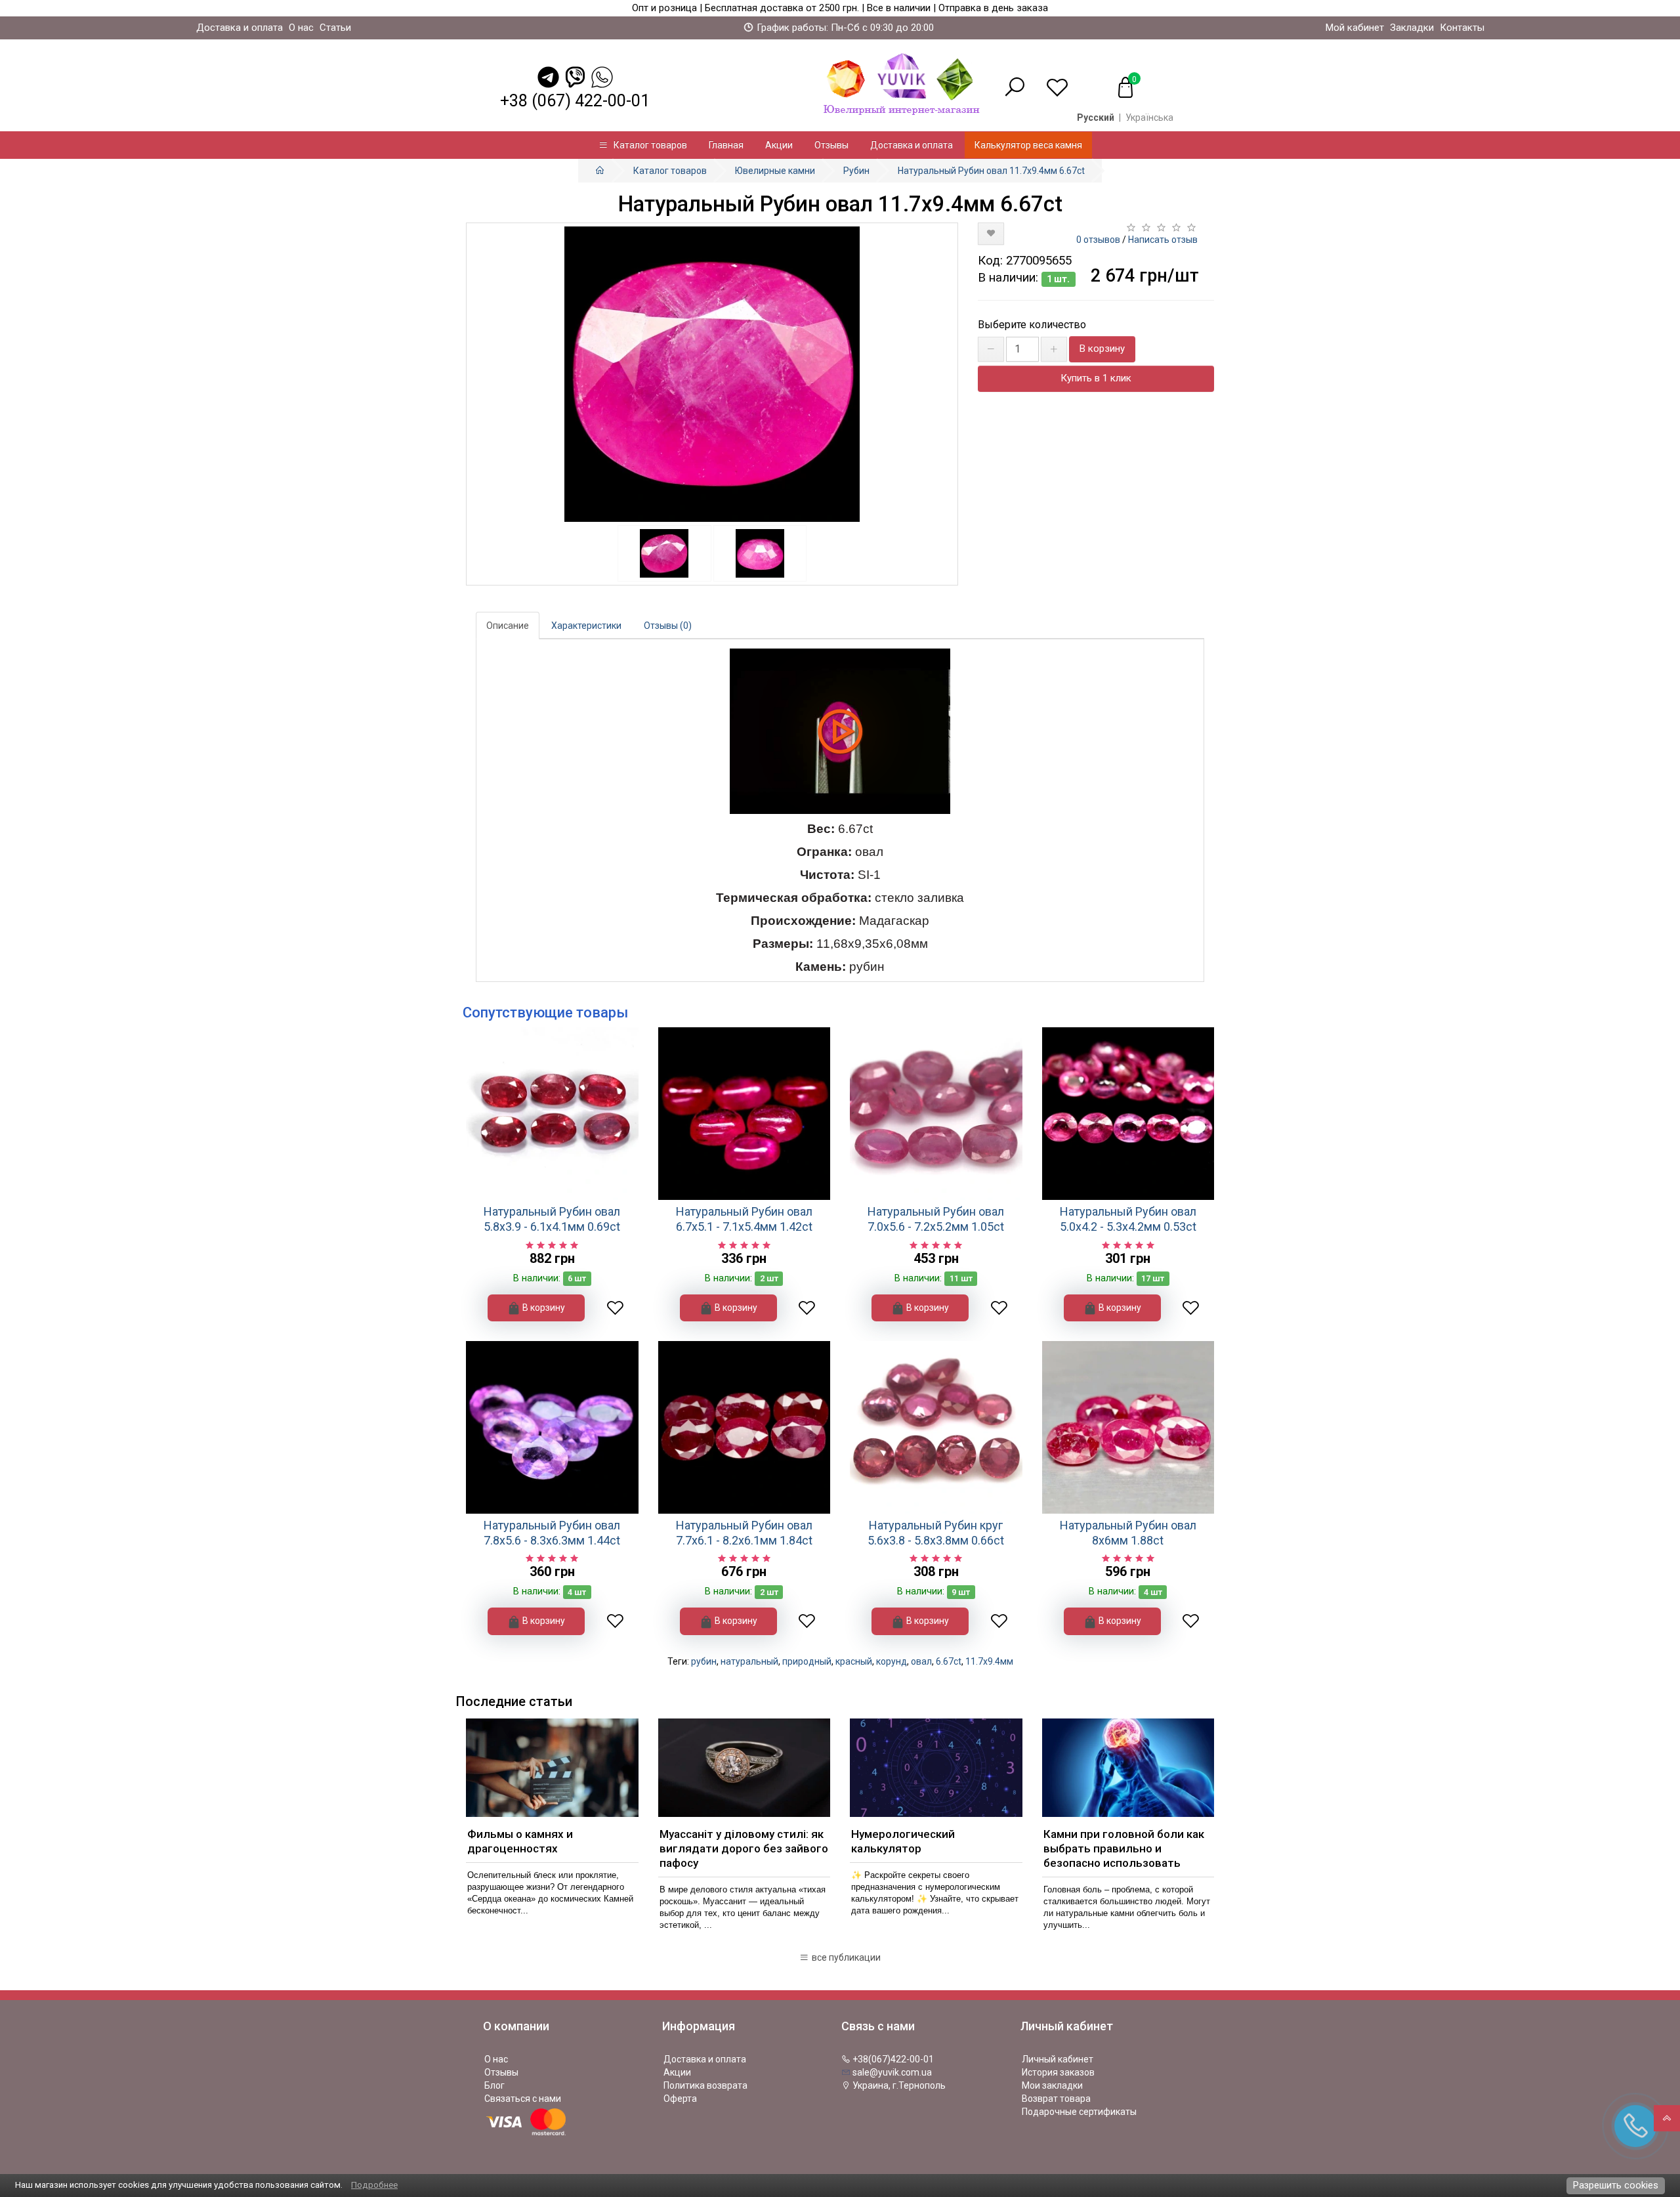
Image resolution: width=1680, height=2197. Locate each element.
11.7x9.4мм (989, 1661)
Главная (726, 145)
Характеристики (586, 626)
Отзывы (831, 145)
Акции (779, 145)
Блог (494, 2085)
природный (807, 1661)
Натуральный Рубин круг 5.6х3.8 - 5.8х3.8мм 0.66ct (936, 1533)
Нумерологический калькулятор (903, 1841)
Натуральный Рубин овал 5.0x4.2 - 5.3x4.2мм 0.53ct (1128, 1219)
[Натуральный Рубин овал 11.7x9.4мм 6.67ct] (712, 374)
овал (921, 1661)
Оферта (680, 2099)
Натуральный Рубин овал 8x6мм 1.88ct (1128, 1533)
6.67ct (949, 1661)
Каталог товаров (647, 145)
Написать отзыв (1163, 240)
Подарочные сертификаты (1079, 2112)
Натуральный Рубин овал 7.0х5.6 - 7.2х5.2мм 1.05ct (936, 1219)
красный (854, 1661)
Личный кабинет (1058, 2059)
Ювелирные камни (775, 171)
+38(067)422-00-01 (892, 2059)
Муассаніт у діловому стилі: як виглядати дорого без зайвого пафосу (744, 1848)
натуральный (749, 1661)
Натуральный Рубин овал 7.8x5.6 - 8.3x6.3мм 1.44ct (552, 1533)
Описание (508, 626)
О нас (301, 28)
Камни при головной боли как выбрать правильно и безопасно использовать (1124, 1848)
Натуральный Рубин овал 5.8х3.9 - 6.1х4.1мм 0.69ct (552, 1219)
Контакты (1462, 28)
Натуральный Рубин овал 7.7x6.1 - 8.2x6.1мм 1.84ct (744, 1533)
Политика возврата (705, 2085)
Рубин (856, 171)
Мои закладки (1052, 2085)
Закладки (1412, 28)
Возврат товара (1056, 2099)
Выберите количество (1032, 325)
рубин (704, 1661)
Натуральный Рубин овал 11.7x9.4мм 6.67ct (991, 171)
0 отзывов (1098, 240)
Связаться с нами (523, 2099)
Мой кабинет (1355, 28)
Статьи (335, 28)
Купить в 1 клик (1096, 378)
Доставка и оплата (240, 28)
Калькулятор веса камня (1028, 145)
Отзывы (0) (668, 626)
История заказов (1058, 2072)
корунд (892, 1661)
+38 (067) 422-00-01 (575, 101)
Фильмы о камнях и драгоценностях (520, 1841)
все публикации (845, 1957)
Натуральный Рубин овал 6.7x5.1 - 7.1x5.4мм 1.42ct (744, 1219)
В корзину (1102, 349)
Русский (1096, 117)
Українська (1149, 117)
